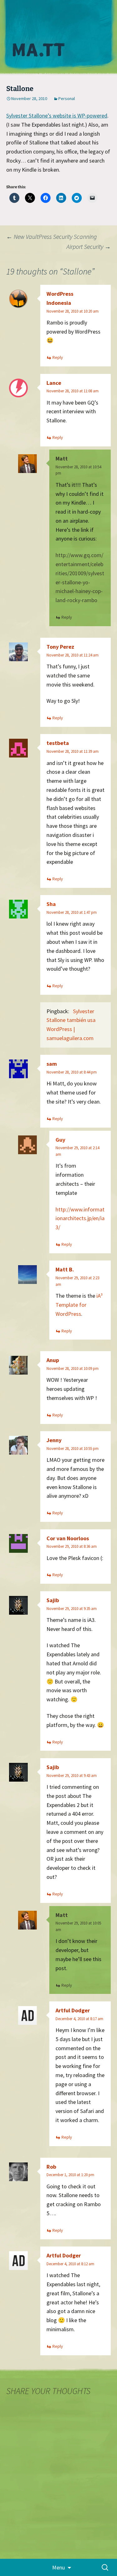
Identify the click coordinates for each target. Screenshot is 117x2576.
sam (52, 1064)
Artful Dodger (73, 2010)
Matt (62, 458)
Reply (58, 357)
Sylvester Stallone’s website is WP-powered (57, 116)
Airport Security (89, 247)
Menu (58, 2567)
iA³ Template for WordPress (79, 1305)
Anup (53, 1360)
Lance (54, 383)
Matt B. (65, 1269)
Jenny (54, 1440)
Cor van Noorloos (68, 1538)
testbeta (58, 743)
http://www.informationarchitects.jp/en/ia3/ (80, 1218)
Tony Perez (60, 647)
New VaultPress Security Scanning (51, 236)
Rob (51, 2167)
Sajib (53, 1600)
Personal (67, 98)
